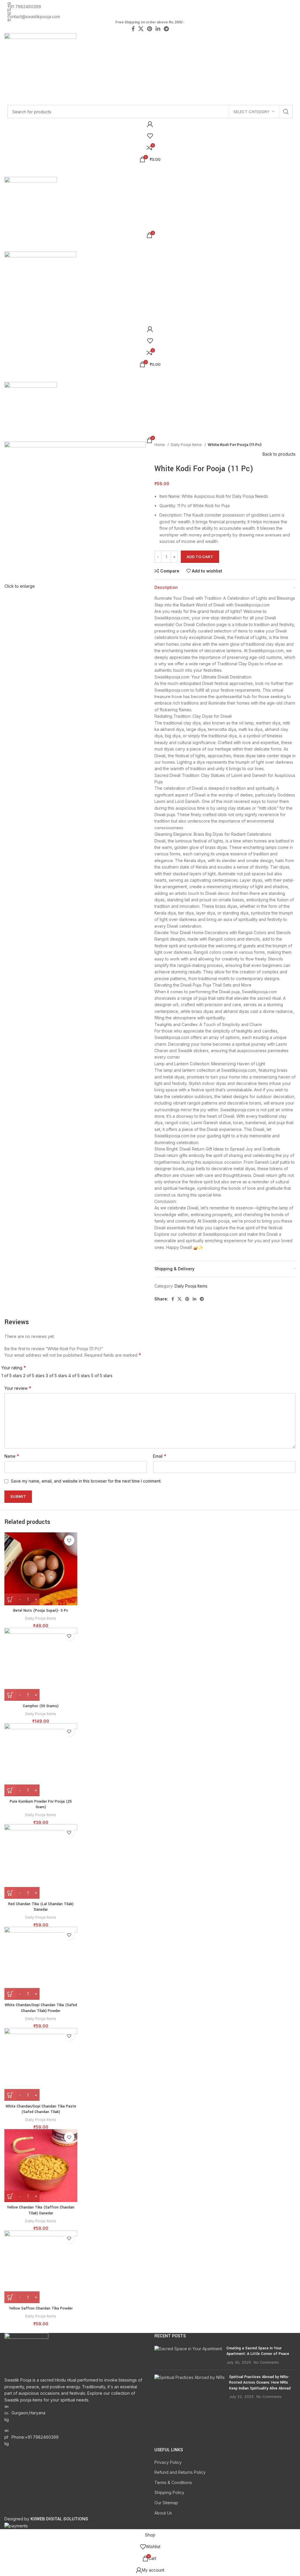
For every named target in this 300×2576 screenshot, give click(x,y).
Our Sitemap (166, 2503)
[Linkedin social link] (195, 1299)
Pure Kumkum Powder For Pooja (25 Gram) (41, 1804)
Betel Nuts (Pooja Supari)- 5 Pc (41, 1611)
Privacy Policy (168, 2462)
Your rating (14, 1368)
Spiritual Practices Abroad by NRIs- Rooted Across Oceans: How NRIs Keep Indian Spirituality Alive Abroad (260, 2383)
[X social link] (180, 1299)
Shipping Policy (169, 2492)
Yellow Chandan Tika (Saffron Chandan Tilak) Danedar (41, 2210)
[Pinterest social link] (187, 1299)
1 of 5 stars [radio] (12, 1376)
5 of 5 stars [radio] (102, 1376)
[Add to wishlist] (69, 1540)
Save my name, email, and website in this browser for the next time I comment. (86, 1481)
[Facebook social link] (173, 1299)
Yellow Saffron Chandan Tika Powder (41, 2308)
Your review (18, 1388)
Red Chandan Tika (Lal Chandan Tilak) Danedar (41, 1907)
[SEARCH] (286, 112)
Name (12, 1456)
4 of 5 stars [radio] (79, 1376)
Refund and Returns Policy (180, 2472)
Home (160, 445)
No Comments (266, 2362)
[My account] (150, 124)
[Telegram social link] (202, 1299)
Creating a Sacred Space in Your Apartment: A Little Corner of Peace (258, 2351)
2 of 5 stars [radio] (34, 1376)
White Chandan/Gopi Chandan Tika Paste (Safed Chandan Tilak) (41, 2109)
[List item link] (75, 2437)
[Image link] (26, 2354)
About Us (163, 2513)
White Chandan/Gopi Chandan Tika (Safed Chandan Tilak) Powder (41, 2008)
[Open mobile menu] (150, 171)
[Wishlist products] (150, 136)
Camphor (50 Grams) (41, 1706)
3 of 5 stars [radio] (56, 1376)
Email (160, 1456)
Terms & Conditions (173, 2482)
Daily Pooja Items (187, 445)
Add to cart (200, 557)
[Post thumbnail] (188, 2355)
